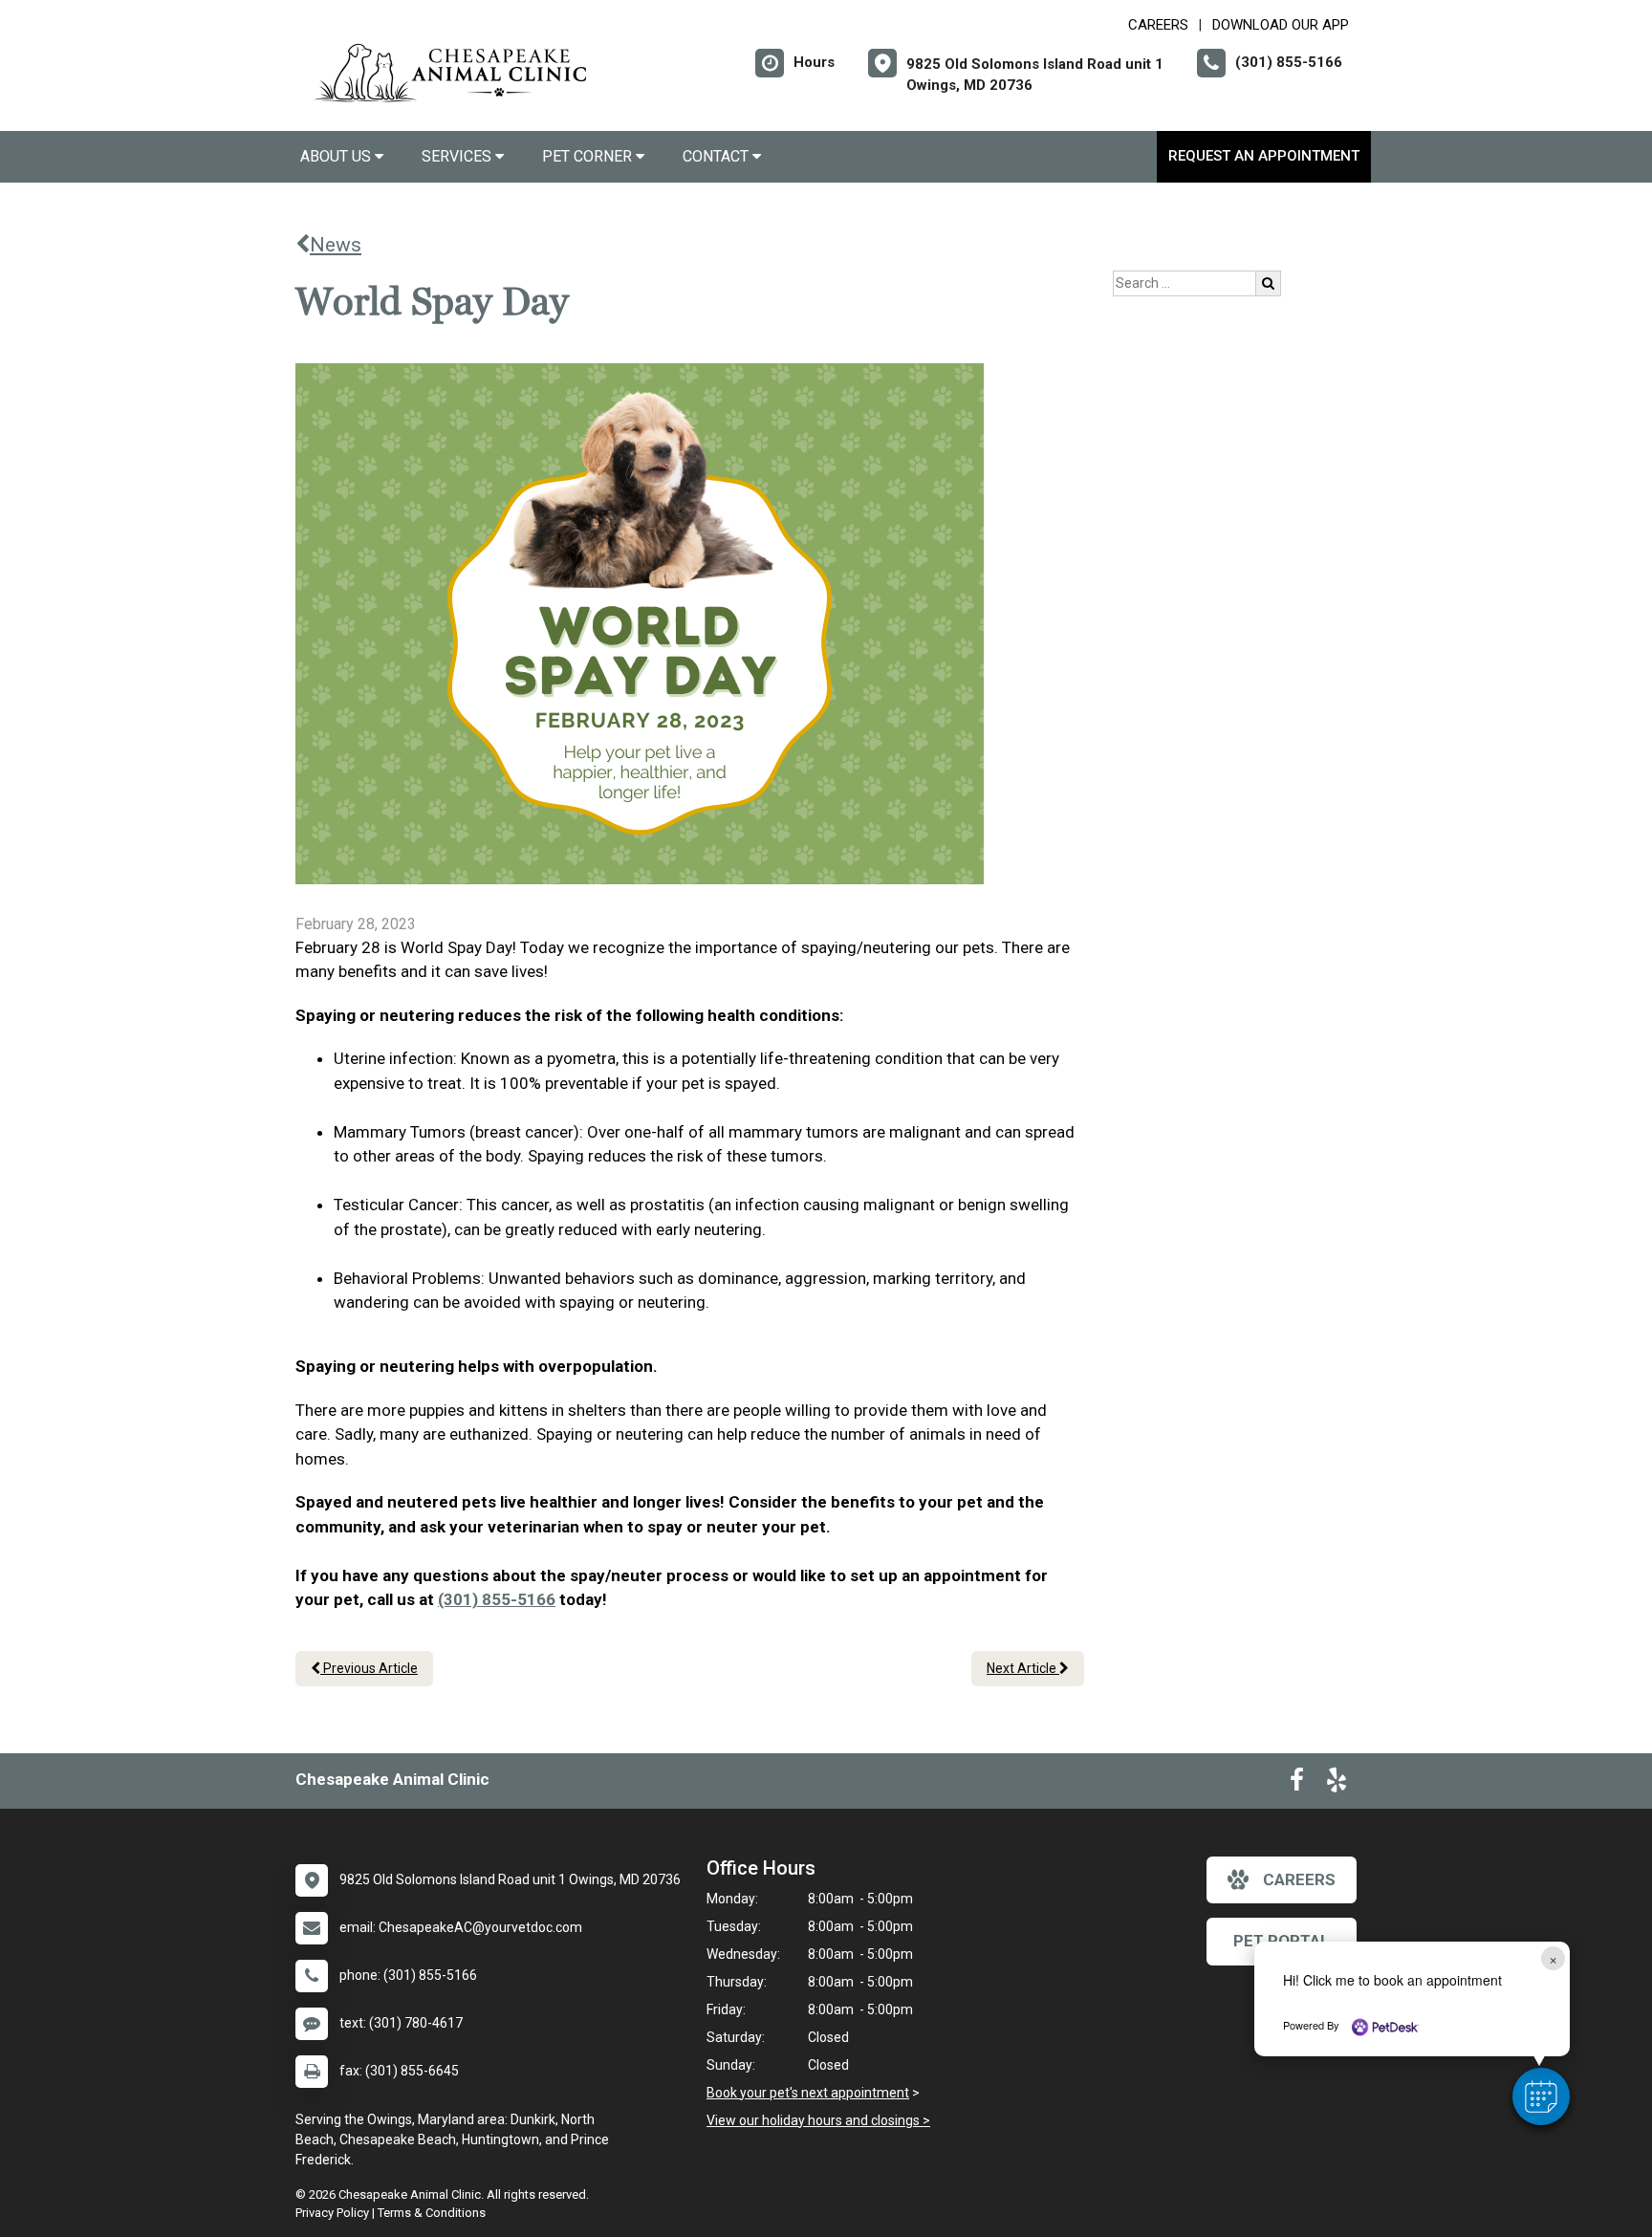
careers (1299, 1879)
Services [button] (458, 156)
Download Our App (1281, 25)
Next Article (1023, 1668)
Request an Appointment (1264, 156)
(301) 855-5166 (497, 1599)
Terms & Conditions (432, 2213)
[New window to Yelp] (1337, 1784)
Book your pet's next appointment (808, 2093)
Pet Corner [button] (589, 156)
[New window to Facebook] (1297, 1784)
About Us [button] (337, 156)
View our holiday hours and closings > (818, 2120)
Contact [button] (717, 156)
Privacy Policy (332, 2213)
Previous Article (369, 1668)
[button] (1541, 2096)
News (336, 245)
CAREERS (1158, 25)
